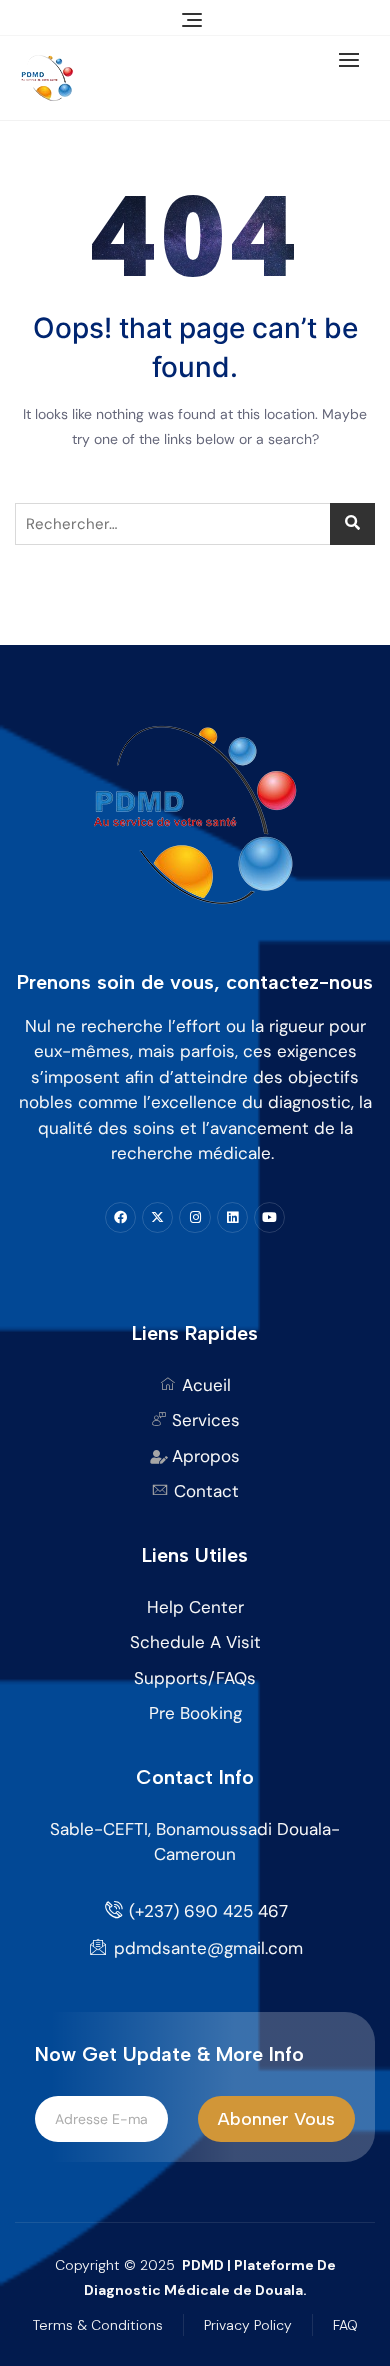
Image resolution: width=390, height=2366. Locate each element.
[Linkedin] (232, 1217)
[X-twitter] (157, 1217)
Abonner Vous (276, 2119)
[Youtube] (269, 1217)
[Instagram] (194, 1217)
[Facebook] (120, 1217)
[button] (354, 59)
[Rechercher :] (195, 524)
